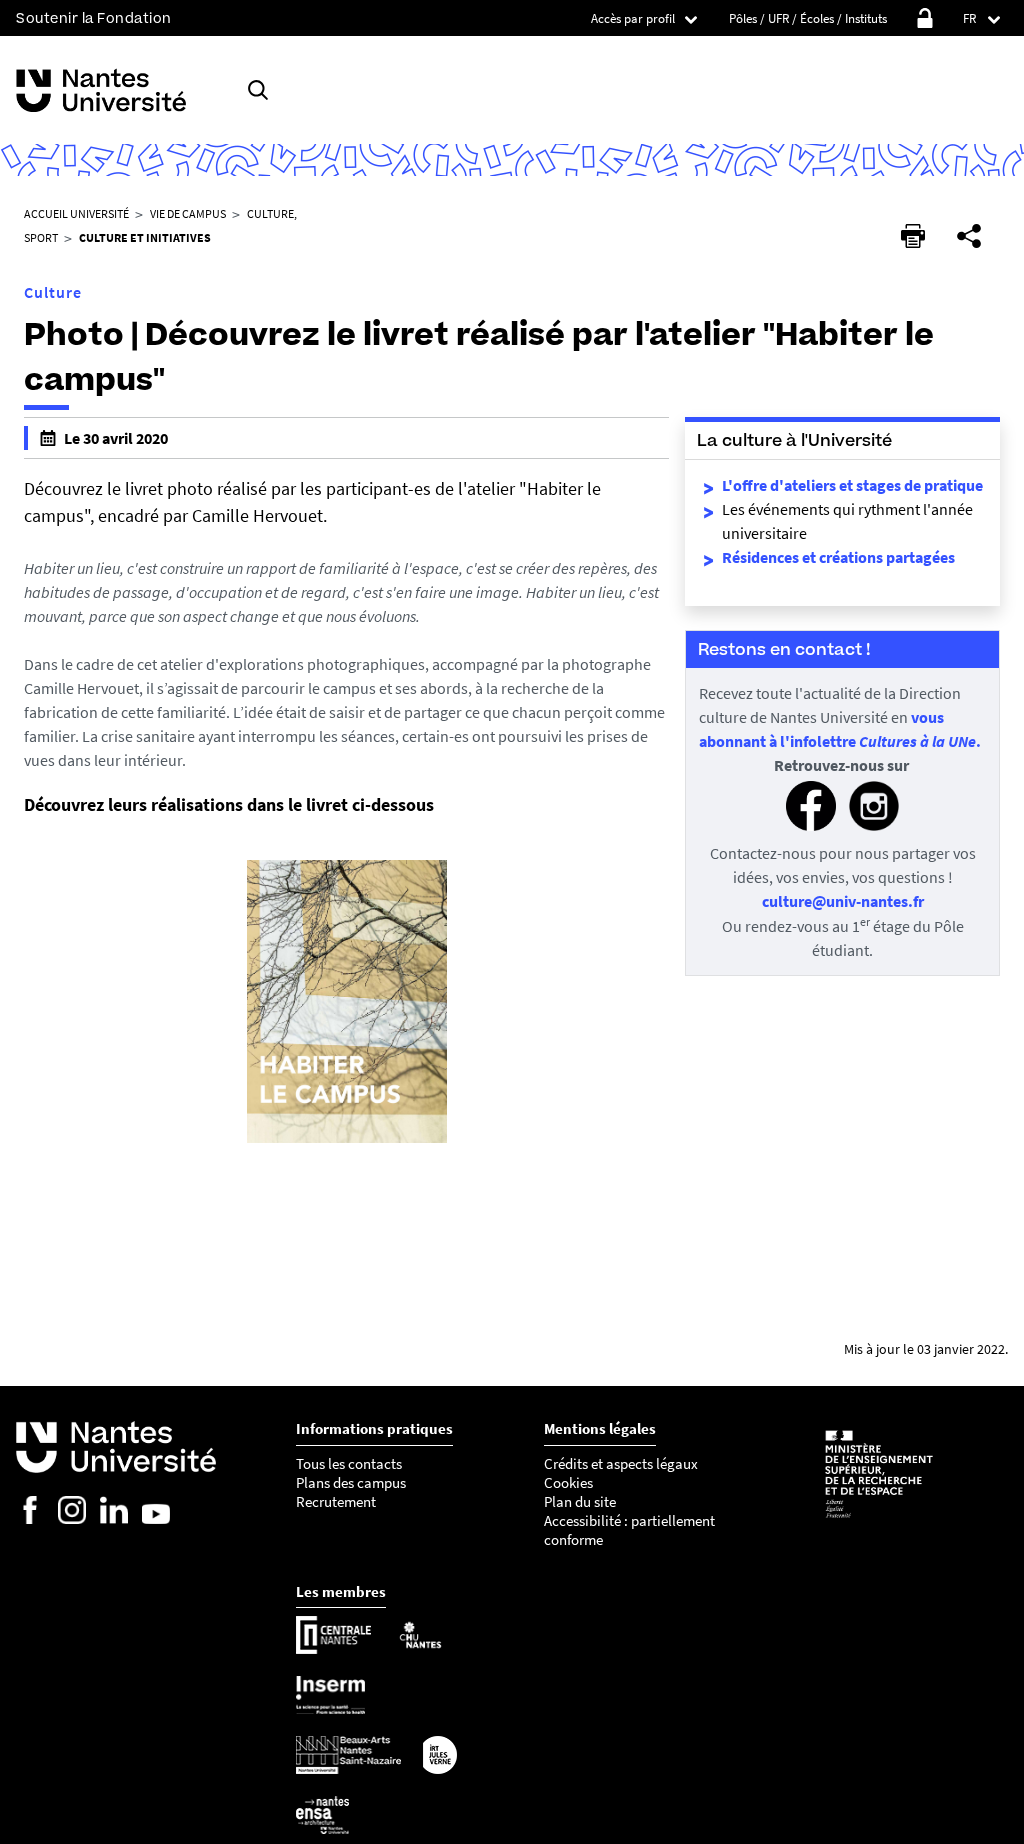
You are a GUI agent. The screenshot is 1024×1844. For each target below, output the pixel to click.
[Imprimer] (913, 236)
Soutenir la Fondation (94, 18)
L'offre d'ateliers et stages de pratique (852, 485)
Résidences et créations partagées (838, 557)
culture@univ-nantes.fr (843, 901)
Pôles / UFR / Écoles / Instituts (808, 18)
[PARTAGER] (969, 236)
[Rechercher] (258, 90)
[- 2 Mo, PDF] (347, 1141)
